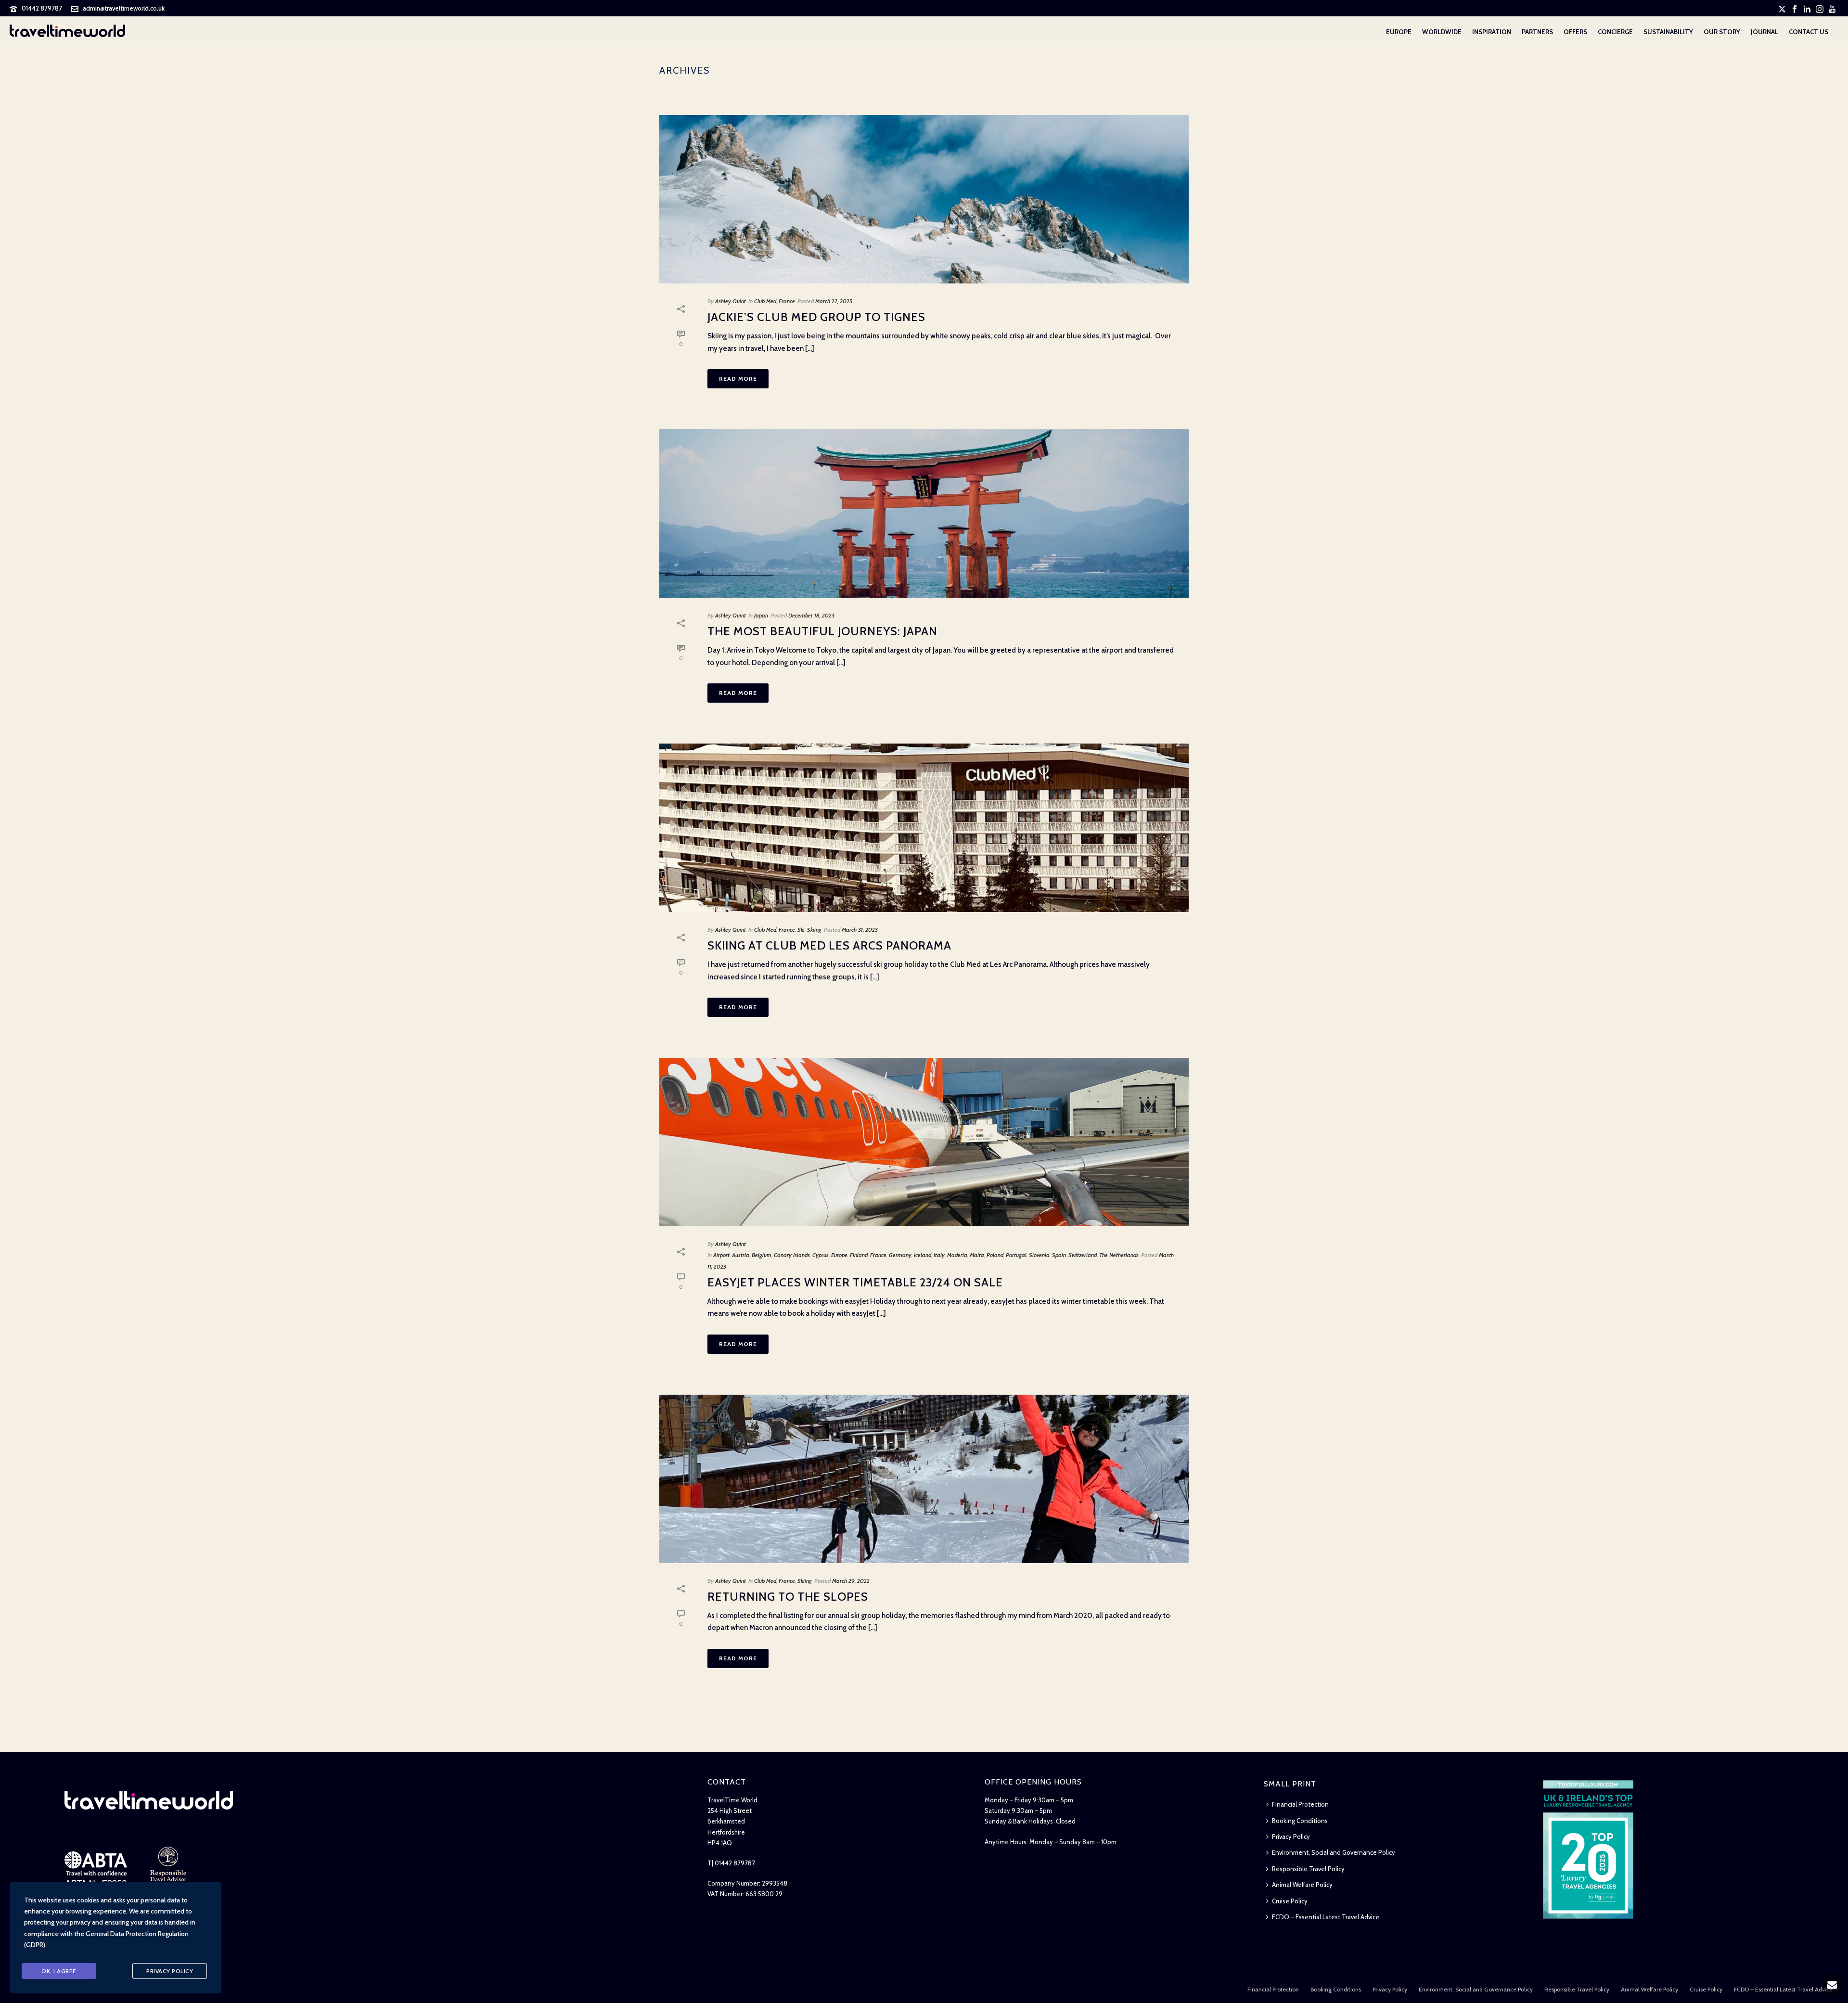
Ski (801, 930)
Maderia (957, 1255)
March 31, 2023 (860, 930)
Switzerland (1083, 1255)
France (787, 301)
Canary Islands (792, 1255)
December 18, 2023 (811, 615)
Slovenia (1039, 1255)
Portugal (1016, 1255)
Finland (859, 1255)
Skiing (814, 930)
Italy (939, 1255)
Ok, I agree (59, 1971)
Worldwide (1442, 32)
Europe (1399, 32)
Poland (995, 1255)
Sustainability (1668, 32)
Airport (721, 1255)
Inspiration (1492, 32)
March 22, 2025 (834, 301)
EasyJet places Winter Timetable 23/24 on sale (855, 1282)
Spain (1059, 1255)
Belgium (762, 1255)
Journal (1765, 32)
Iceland (923, 1255)
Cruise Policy (1290, 1901)
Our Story (1722, 32)
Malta (977, 1255)
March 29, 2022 (851, 1581)
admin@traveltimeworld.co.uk (124, 8)
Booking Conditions (1300, 1821)
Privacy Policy (1291, 1836)
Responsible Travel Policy (1308, 1869)
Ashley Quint (731, 301)
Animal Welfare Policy (1302, 1885)
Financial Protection (1300, 1804)
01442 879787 (42, 8)
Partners (1537, 32)
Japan (761, 615)
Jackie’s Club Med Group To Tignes (816, 317)
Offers (1575, 32)
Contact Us (1809, 32)
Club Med (765, 301)
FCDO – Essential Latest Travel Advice (1326, 1917)
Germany (900, 1255)
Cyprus (821, 1255)
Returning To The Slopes (788, 1597)
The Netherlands (1119, 1255)
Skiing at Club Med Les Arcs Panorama (829, 945)
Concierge (1615, 32)
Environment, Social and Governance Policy (1334, 1852)
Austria (741, 1255)
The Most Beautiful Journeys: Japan (822, 631)
